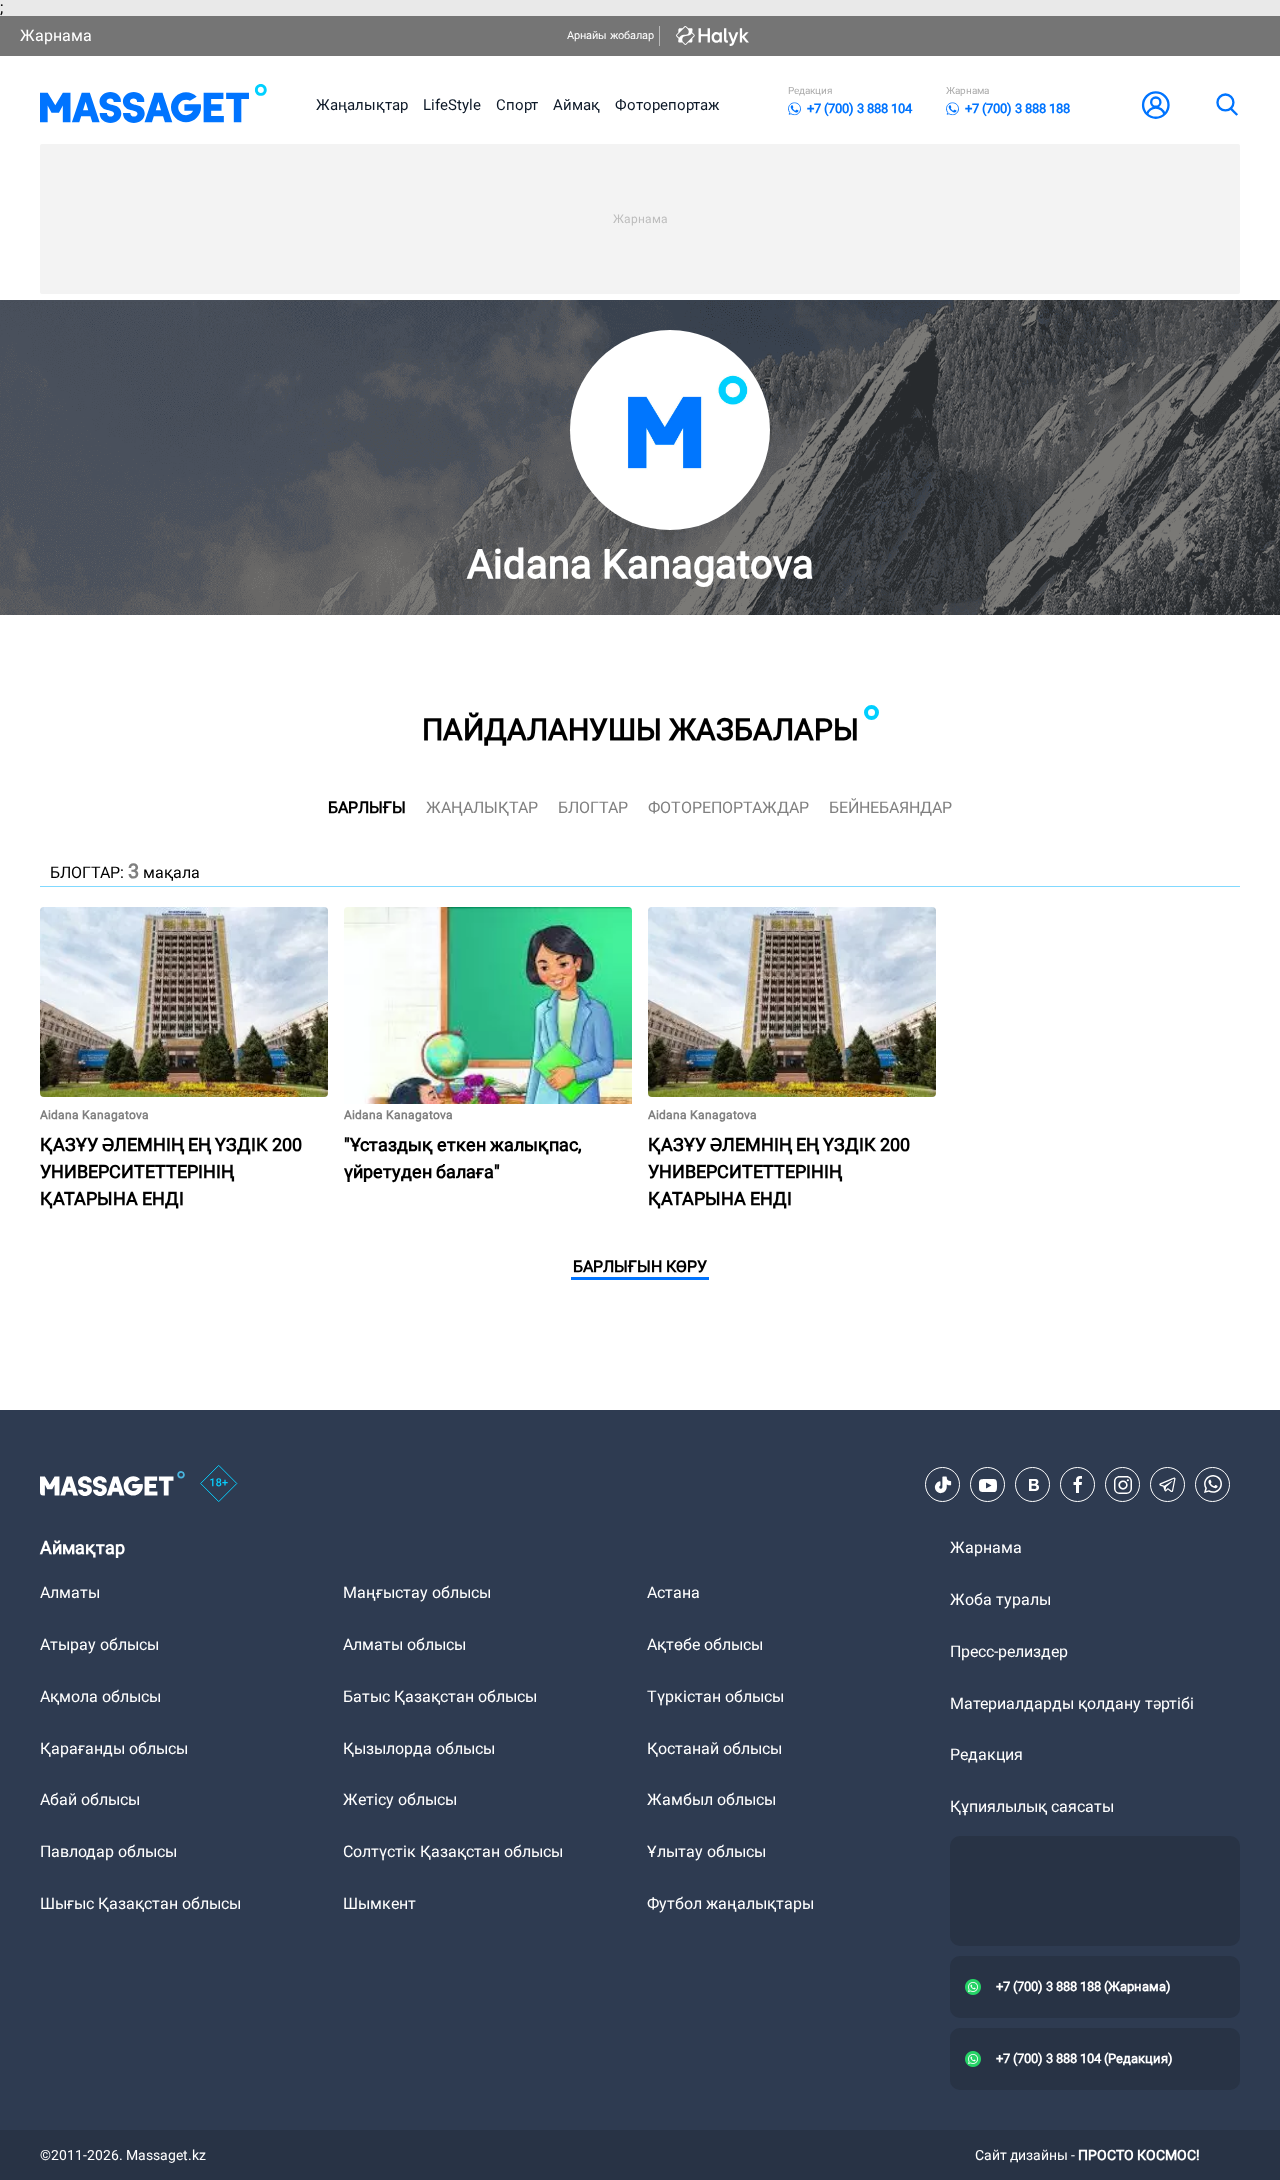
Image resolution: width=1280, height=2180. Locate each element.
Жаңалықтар (362, 105)
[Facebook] (1078, 1485)
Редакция (986, 1754)
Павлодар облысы (108, 1851)
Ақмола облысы (100, 1696)
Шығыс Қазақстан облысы (140, 1903)
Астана (673, 1592)
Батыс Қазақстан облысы (440, 1696)
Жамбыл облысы (711, 1799)
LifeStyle (452, 105)
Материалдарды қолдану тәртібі (1072, 1703)
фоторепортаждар (728, 807)
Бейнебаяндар (890, 807)
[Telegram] (1168, 1485)
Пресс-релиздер (1009, 1651)
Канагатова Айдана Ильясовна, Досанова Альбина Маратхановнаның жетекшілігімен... (792, 931)
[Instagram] (1123, 1485)
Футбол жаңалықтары (730, 1903)
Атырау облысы (99, 1644)
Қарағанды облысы (114, 1748)
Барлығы (367, 807)
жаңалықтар (482, 807)
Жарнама (56, 35)
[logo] (153, 105)
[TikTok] (943, 1485)
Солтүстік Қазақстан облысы (453, 1851)
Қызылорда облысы (419, 1748)
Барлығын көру (640, 1266)
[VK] (1033, 1485)
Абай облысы (90, 1799)
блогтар (593, 807)
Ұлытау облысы (706, 1851)
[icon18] (219, 1485)
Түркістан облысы (715, 1696)
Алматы (70, 1592)
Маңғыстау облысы (417, 1592)
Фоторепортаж (667, 105)
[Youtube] (988, 1485)
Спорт (517, 105)
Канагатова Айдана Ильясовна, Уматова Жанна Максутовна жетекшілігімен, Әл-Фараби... (462, 931)
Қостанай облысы (714, 1748)
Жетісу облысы (400, 1799)
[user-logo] (1156, 105)
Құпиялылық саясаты (1032, 1806)
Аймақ (576, 105)
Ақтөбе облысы (705, 1644)
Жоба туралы (1000, 1599)
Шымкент (379, 1903)
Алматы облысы (404, 1644)
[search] (1226, 105)
